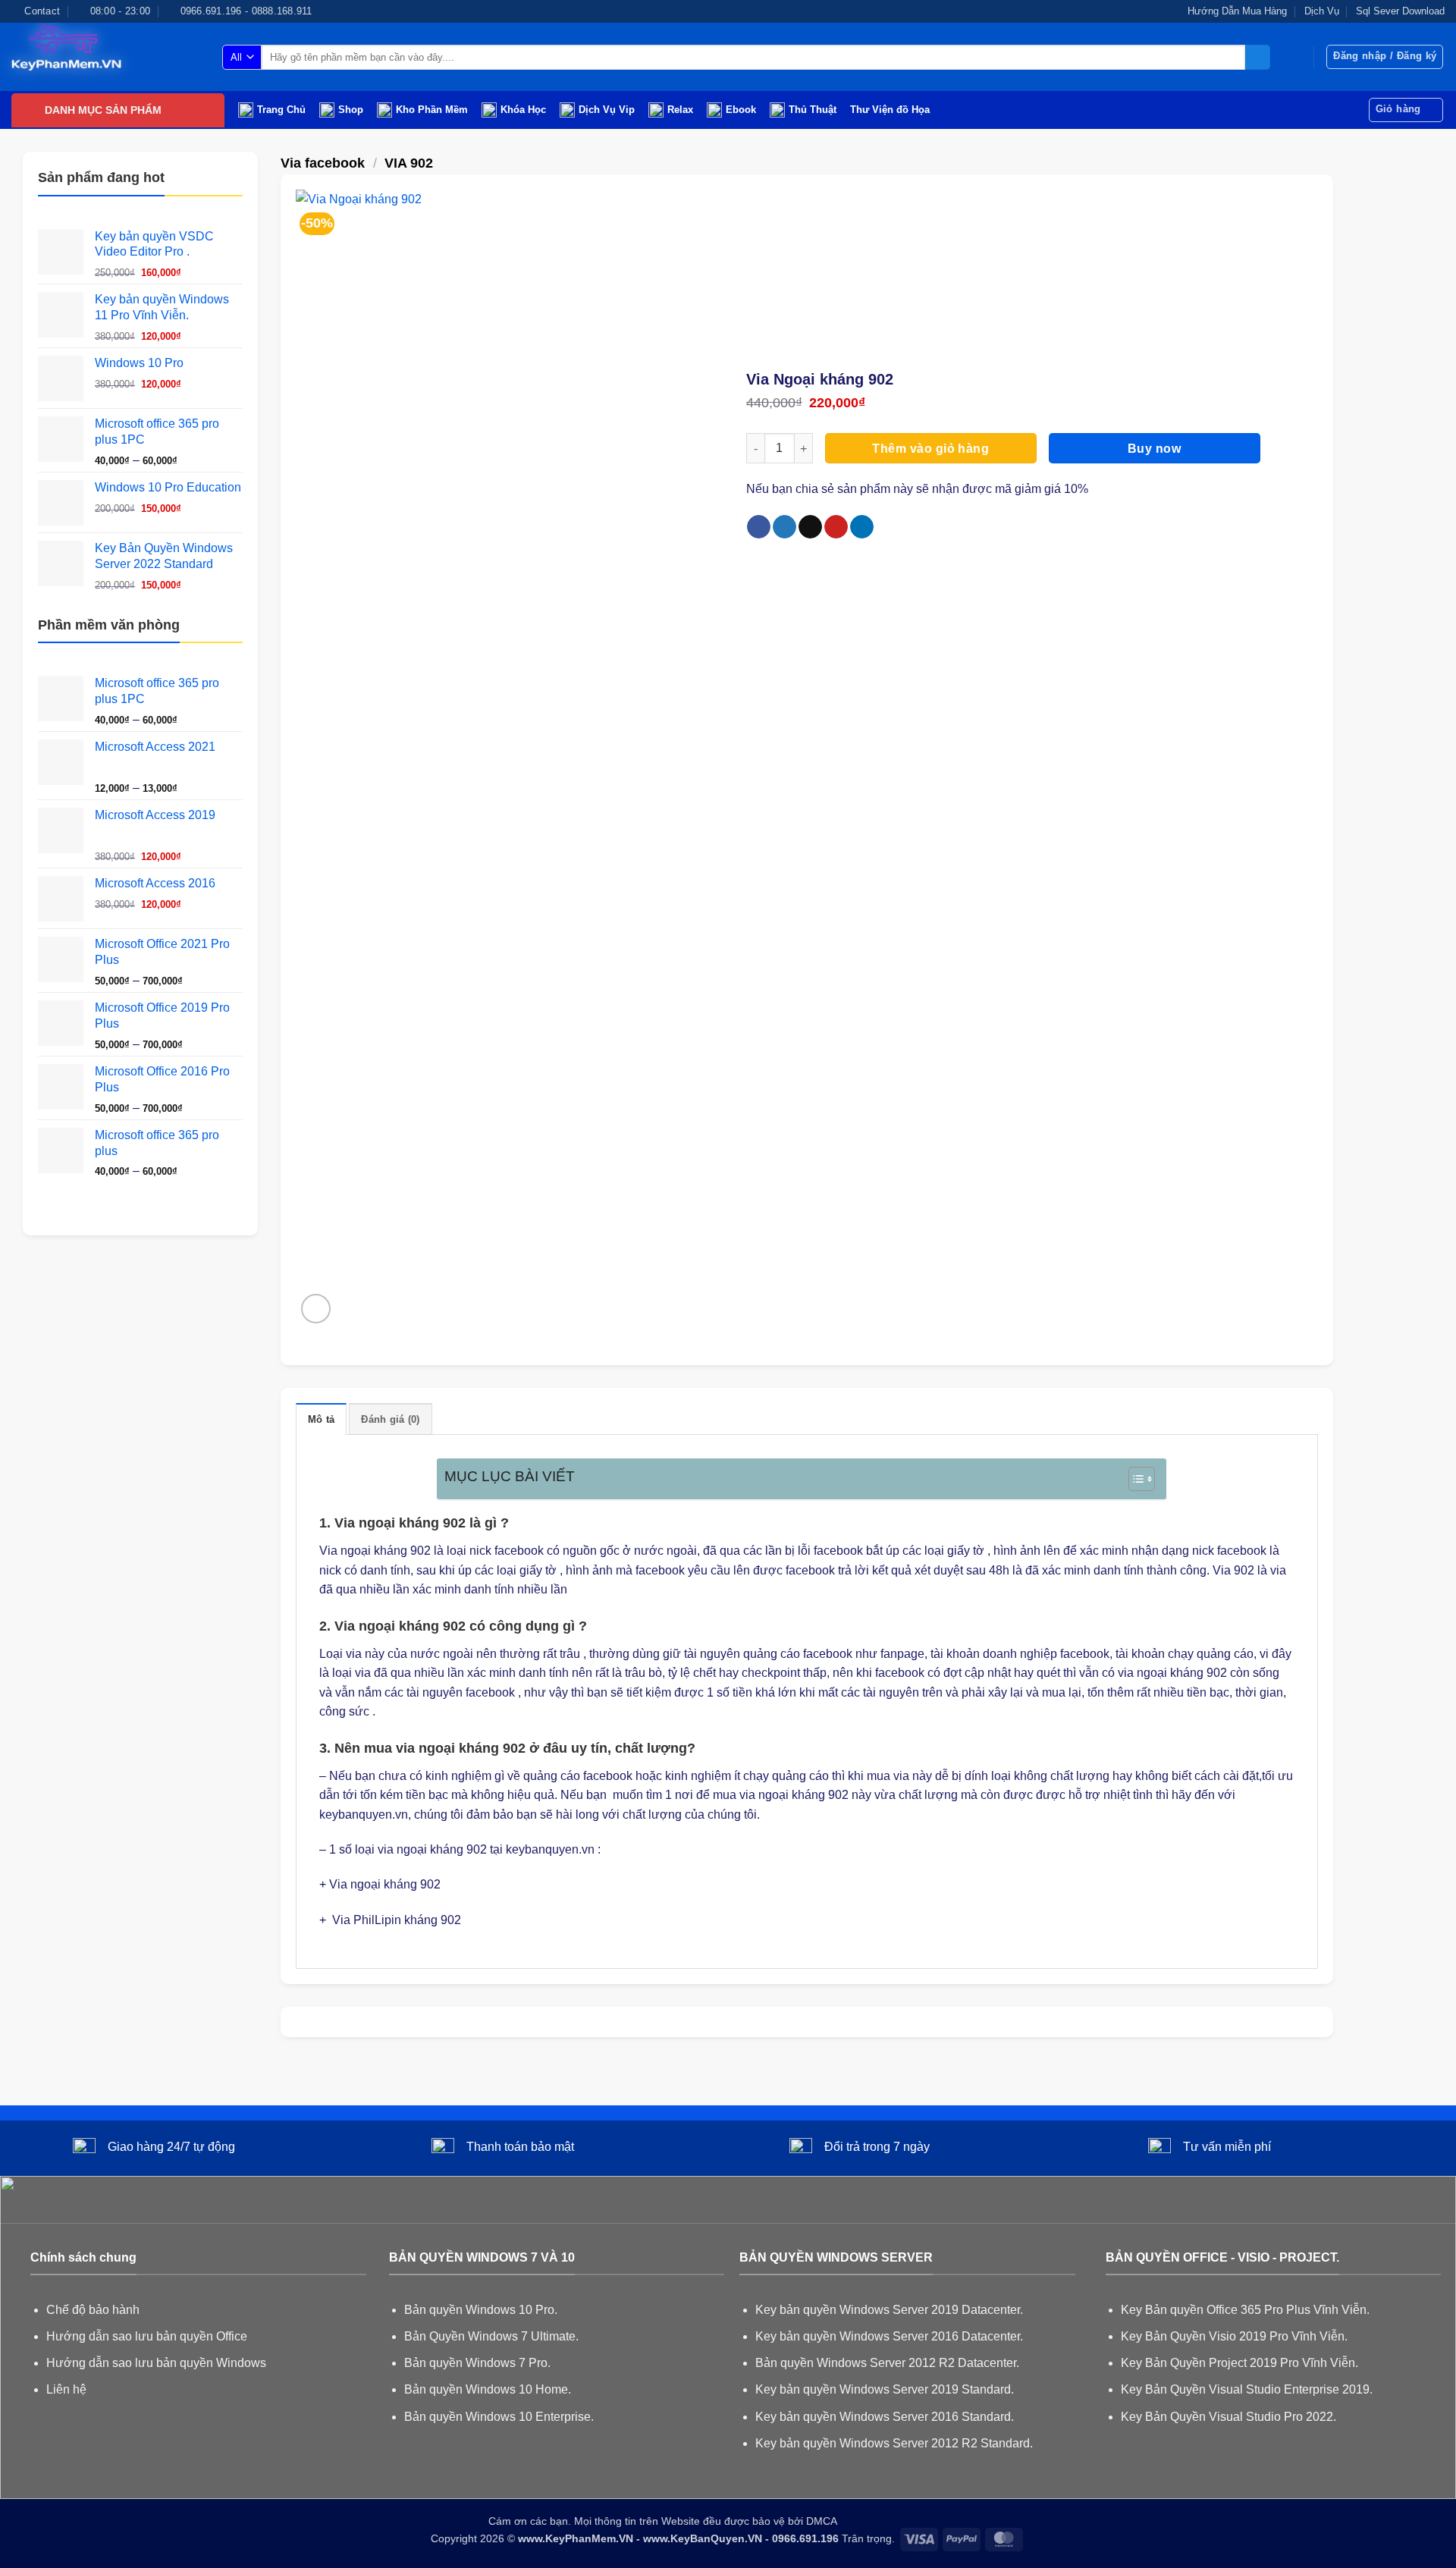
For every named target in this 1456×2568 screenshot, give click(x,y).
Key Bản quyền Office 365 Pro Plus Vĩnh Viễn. (1245, 2310)
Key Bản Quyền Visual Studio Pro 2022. (1228, 2417)
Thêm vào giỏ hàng (930, 449)
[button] (1385, 57)
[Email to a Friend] (810, 527)
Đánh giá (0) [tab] (390, 1419)
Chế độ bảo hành (93, 2310)
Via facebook (323, 163)
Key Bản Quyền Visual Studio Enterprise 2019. (1247, 2389)
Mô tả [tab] (321, 1419)
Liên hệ (66, 2389)
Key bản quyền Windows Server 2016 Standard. (885, 2417)
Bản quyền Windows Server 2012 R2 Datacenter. (887, 2363)
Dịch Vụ (1322, 11)
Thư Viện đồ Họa (890, 110)
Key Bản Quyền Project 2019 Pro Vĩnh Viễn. (1239, 2363)
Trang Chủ (281, 110)
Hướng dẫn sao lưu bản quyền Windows (156, 2363)
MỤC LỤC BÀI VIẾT (510, 1476)
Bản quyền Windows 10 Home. (488, 2389)
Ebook (741, 110)
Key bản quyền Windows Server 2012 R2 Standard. (894, 2443)
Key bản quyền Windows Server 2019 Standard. (885, 2389)
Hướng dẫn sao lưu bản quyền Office (147, 2336)
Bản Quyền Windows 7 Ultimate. (491, 2336)
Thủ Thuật (813, 110)
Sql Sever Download (1400, 11)
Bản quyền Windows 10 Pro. (481, 2310)
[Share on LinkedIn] (862, 527)
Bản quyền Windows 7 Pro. (477, 2363)
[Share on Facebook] (759, 527)
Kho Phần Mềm (432, 110)
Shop (351, 110)
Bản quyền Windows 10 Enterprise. (499, 2417)
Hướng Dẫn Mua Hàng (1237, 11)
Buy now (1154, 449)
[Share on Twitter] (784, 527)
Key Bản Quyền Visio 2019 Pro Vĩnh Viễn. (1234, 2336)
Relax (680, 110)
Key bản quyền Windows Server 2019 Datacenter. (889, 2310)
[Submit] (1258, 58)
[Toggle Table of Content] (1134, 1479)
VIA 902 (409, 163)
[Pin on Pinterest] (836, 527)
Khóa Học (523, 110)
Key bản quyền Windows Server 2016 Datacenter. (889, 2336)
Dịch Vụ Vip (607, 110)
